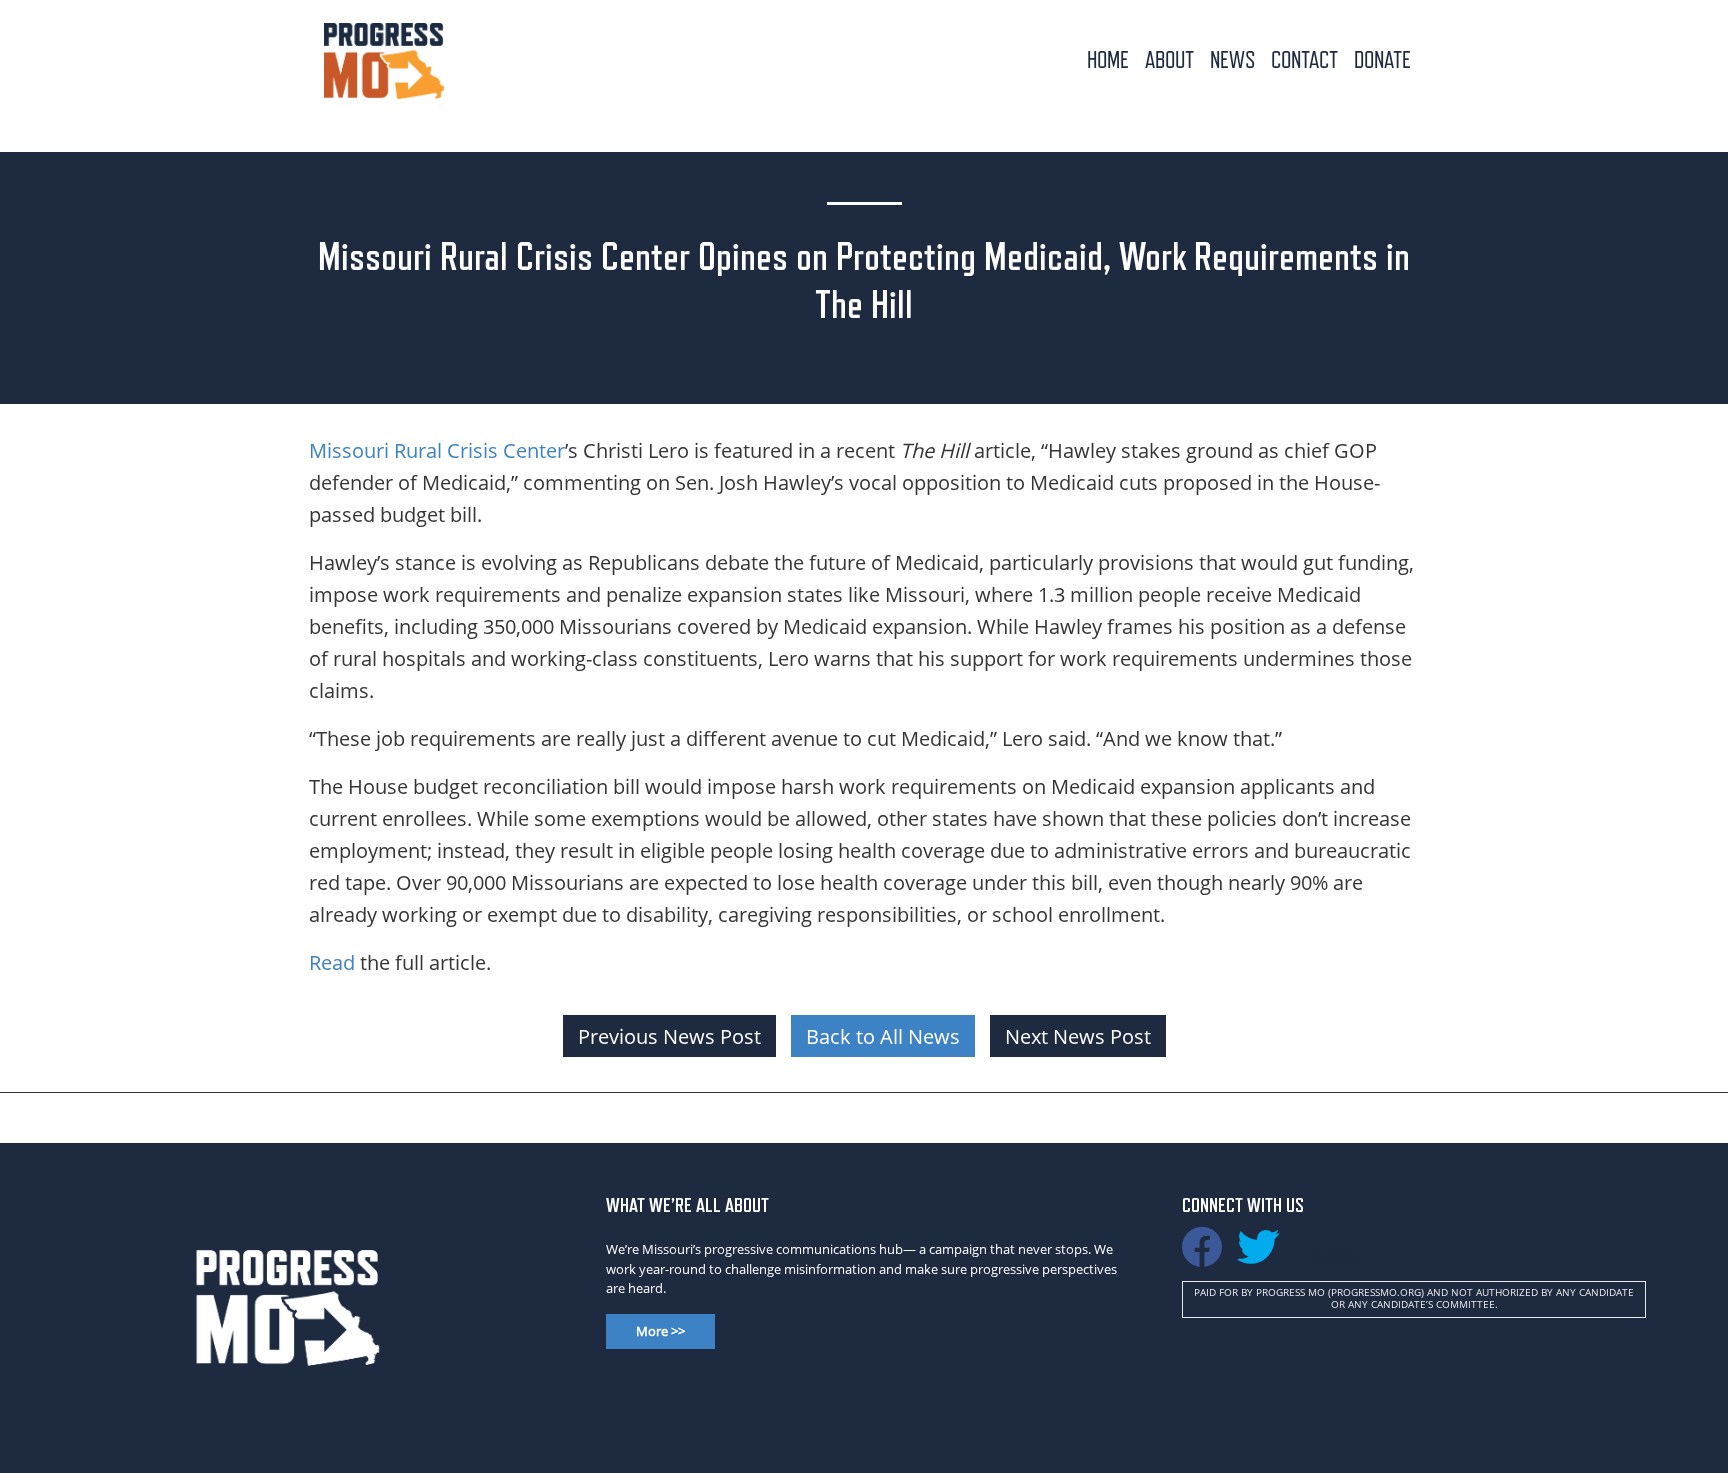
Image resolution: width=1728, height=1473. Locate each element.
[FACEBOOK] (1202, 1256)
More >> (660, 1331)
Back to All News (883, 1036)
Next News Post (1078, 1036)
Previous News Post (669, 1036)
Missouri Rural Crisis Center (437, 450)
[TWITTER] (1258, 1256)
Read (332, 962)
